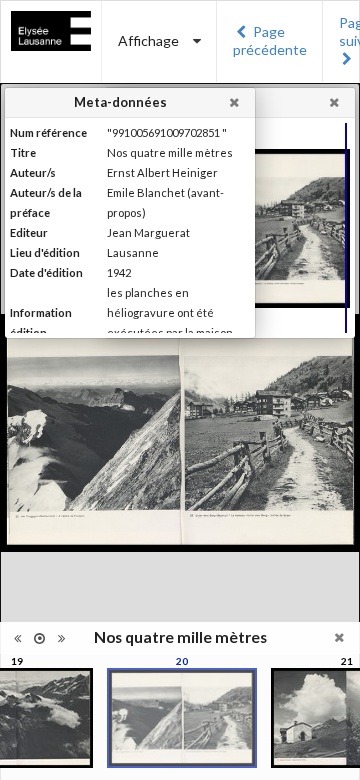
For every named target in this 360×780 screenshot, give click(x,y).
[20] (182, 718)
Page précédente (270, 40)
